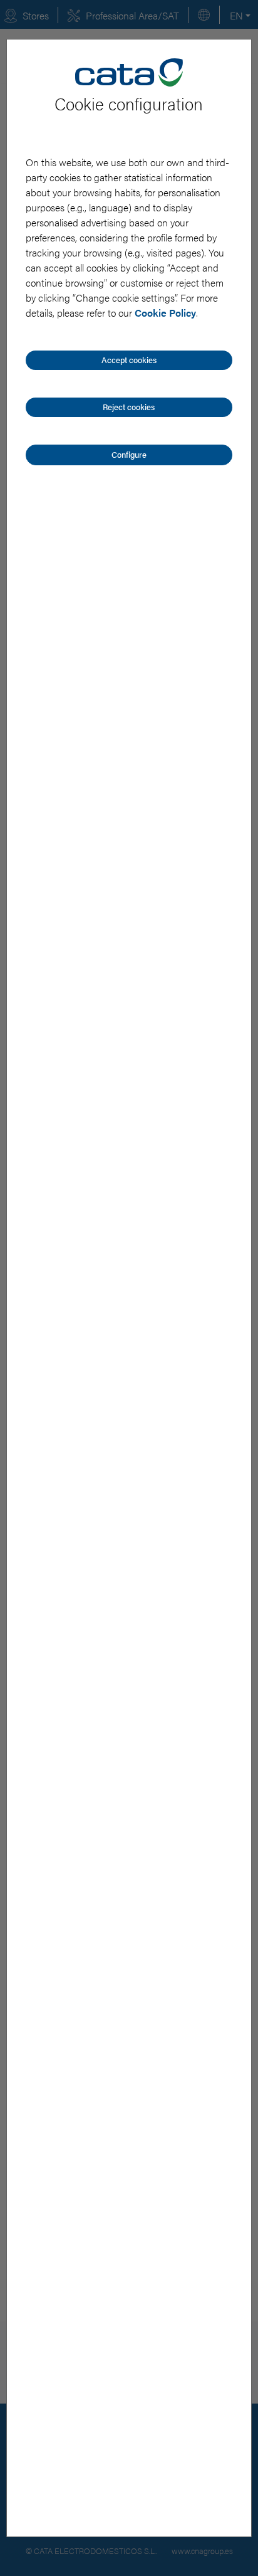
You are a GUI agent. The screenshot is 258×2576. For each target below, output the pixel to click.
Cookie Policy (165, 313)
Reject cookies (129, 407)
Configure (129, 454)
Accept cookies (129, 360)
